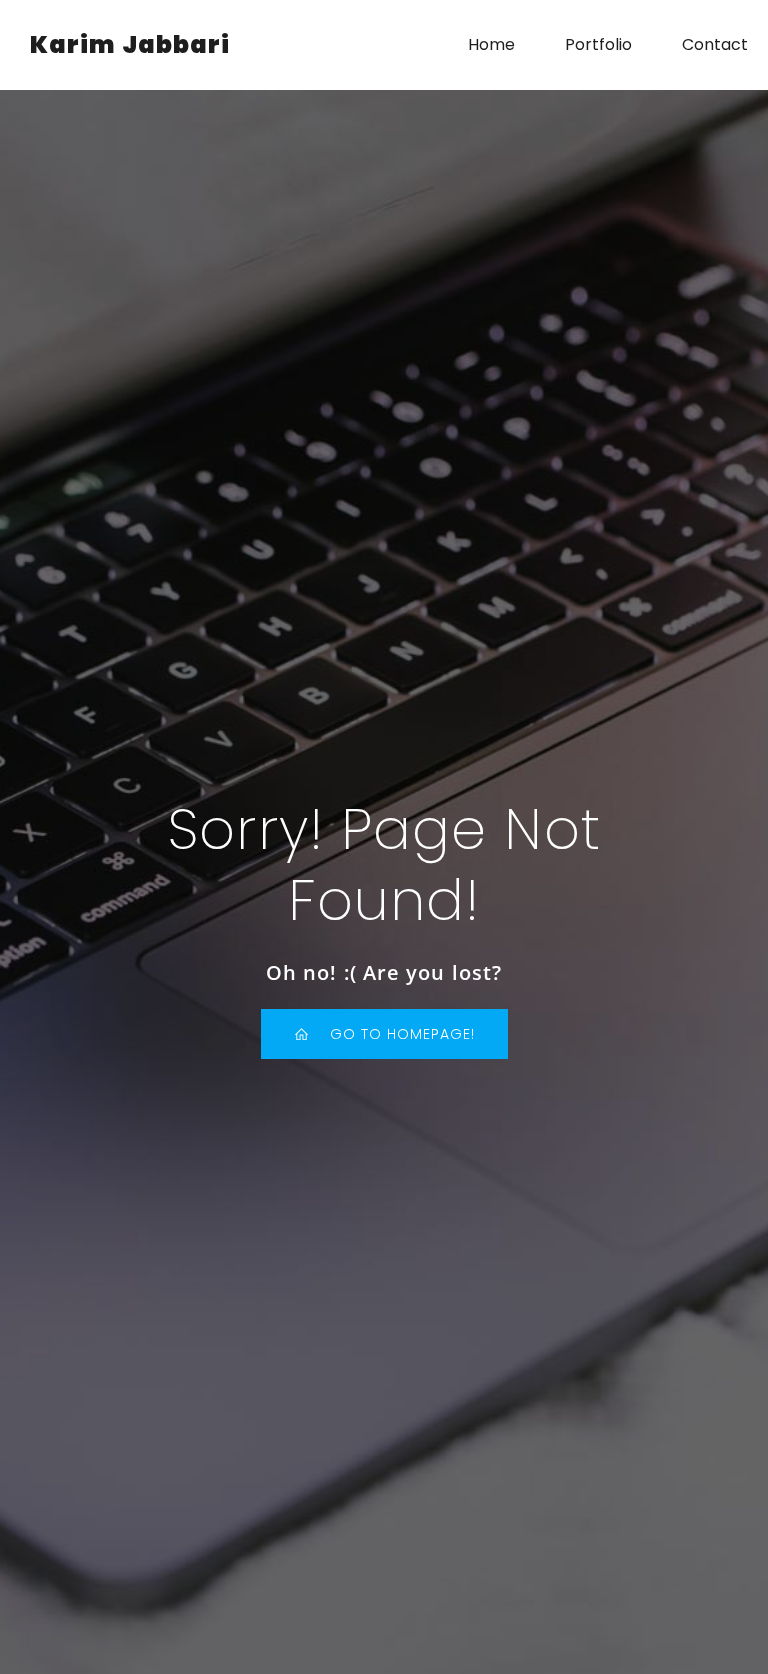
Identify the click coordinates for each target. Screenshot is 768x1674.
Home (491, 44)
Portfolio (598, 44)
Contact (715, 44)
